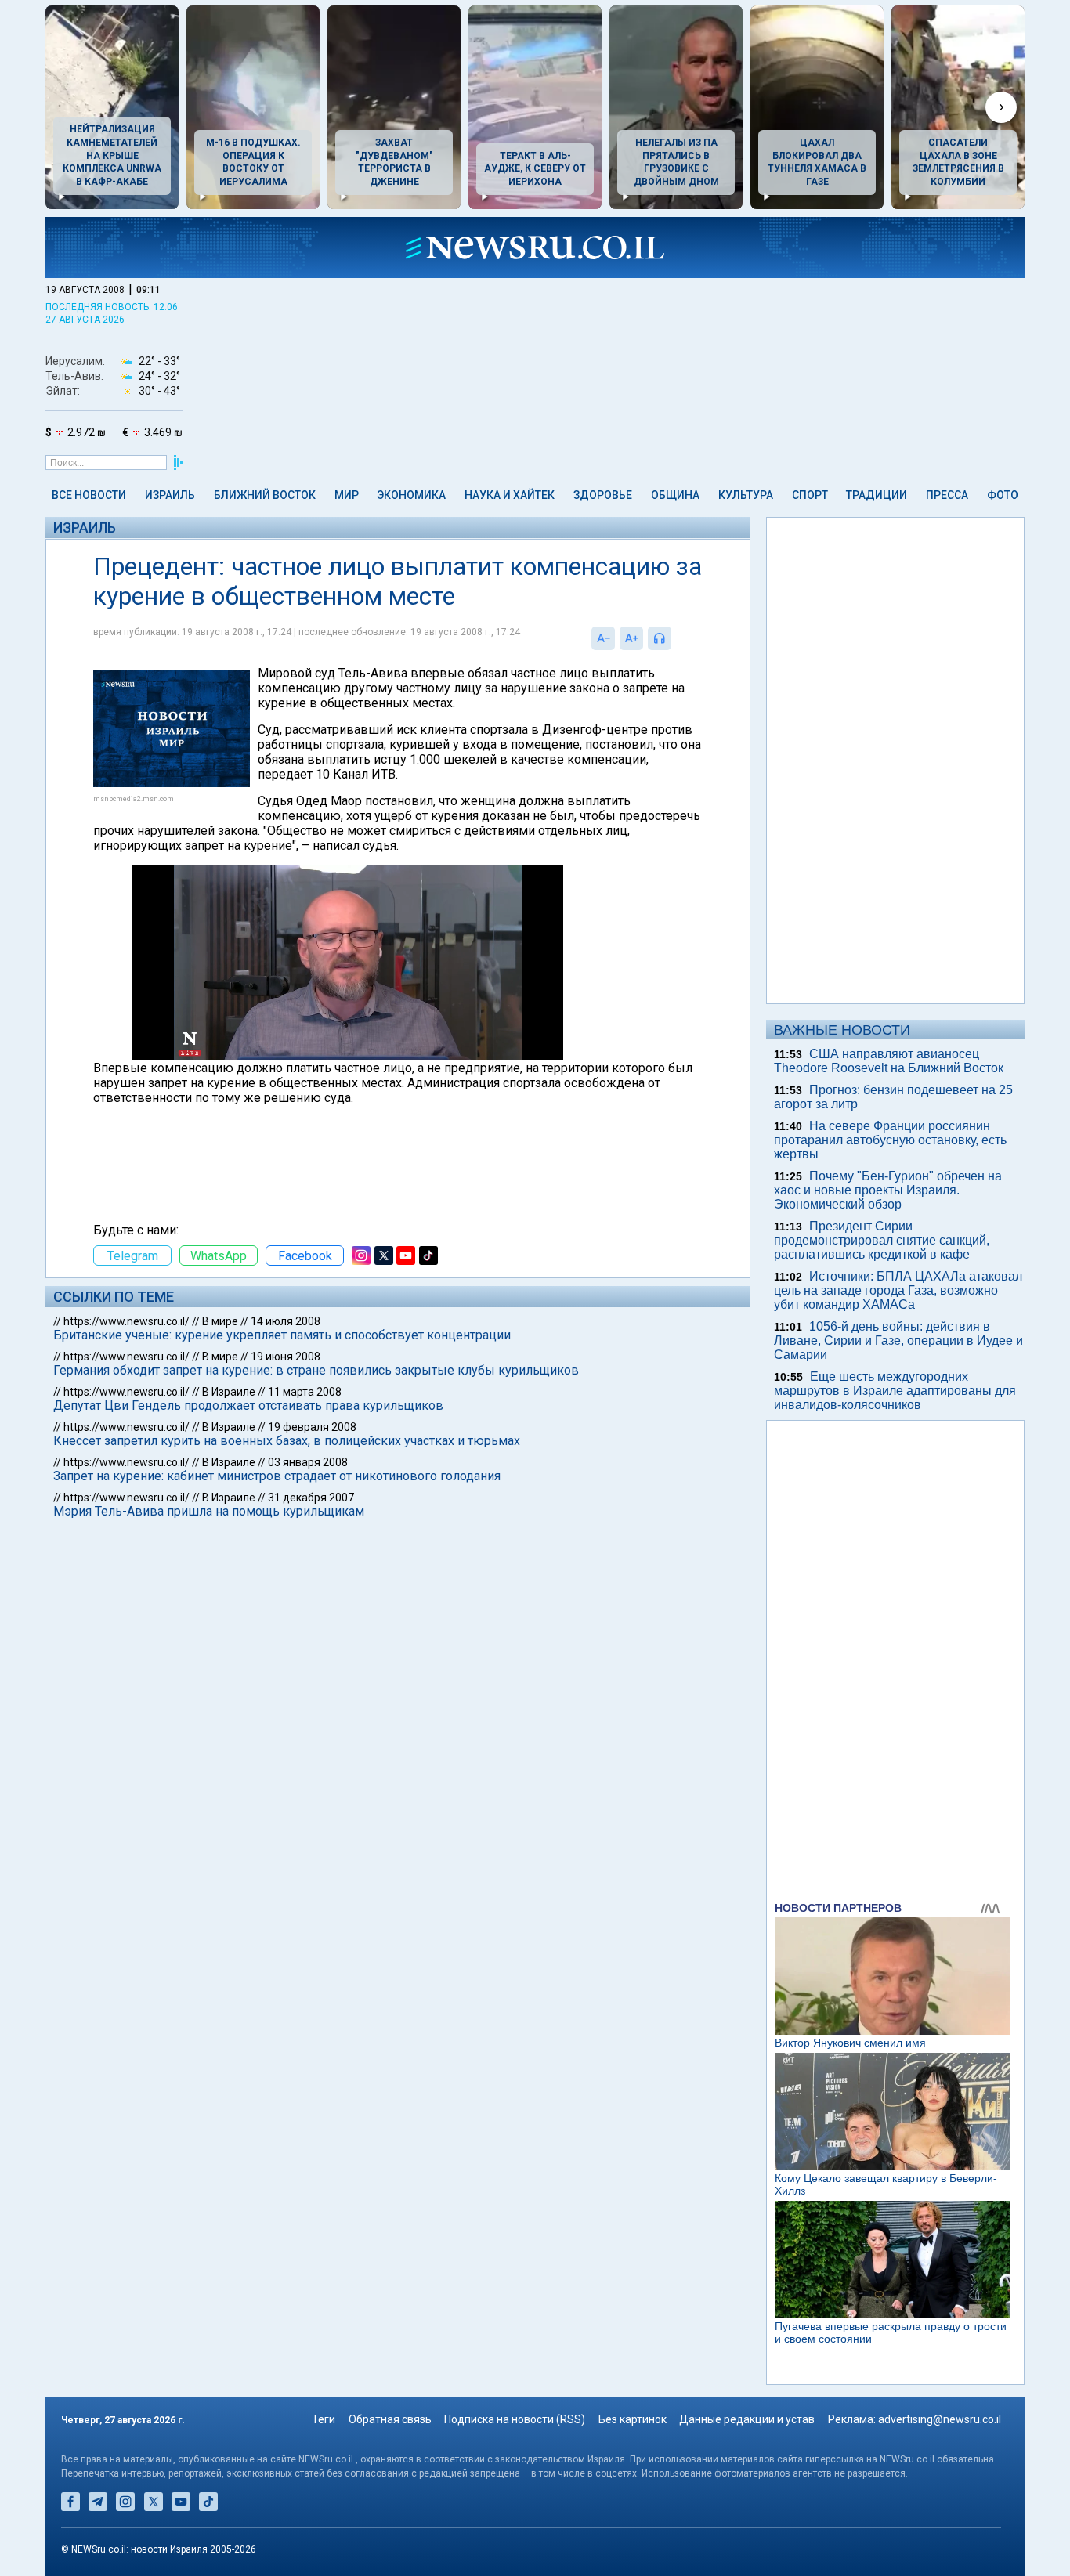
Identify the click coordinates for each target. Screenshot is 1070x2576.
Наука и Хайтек (510, 495)
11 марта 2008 (305, 1392)
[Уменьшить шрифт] (603, 638)
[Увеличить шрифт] (631, 638)
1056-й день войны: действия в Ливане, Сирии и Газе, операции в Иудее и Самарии (898, 1340)
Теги (324, 2419)
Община (675, 495)
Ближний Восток (265, 495)
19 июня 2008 (286, 1357)
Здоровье (603, 495)
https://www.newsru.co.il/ (127, 1321)
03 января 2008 (308, 1462)
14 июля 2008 (286, 1321)
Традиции (877, 495)
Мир (347, 495)
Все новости (89, 495)
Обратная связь (390, 2419)
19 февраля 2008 (312, 1427)
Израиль (170, 495)
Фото (1003, 495)
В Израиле (229, 1392)
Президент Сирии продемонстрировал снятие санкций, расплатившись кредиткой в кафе (882, 1240)
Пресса (947, 495)
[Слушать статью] (675, 638)
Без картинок (633, 2419)
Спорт (810, 495)
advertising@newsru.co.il (940, 2419)
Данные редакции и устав (747, 2419)
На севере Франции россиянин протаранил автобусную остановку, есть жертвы (890, 1140)
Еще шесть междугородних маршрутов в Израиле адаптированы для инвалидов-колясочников (895, 1391)
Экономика (411, 495)
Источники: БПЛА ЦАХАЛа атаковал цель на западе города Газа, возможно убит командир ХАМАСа (898, 1290)
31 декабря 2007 (311, 1498)
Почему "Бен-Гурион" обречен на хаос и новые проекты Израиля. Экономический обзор (888, 1190)
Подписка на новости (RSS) (515, 2419)
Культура (746, 495)
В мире (220, 1321)
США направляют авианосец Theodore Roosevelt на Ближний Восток (889, 1061)
